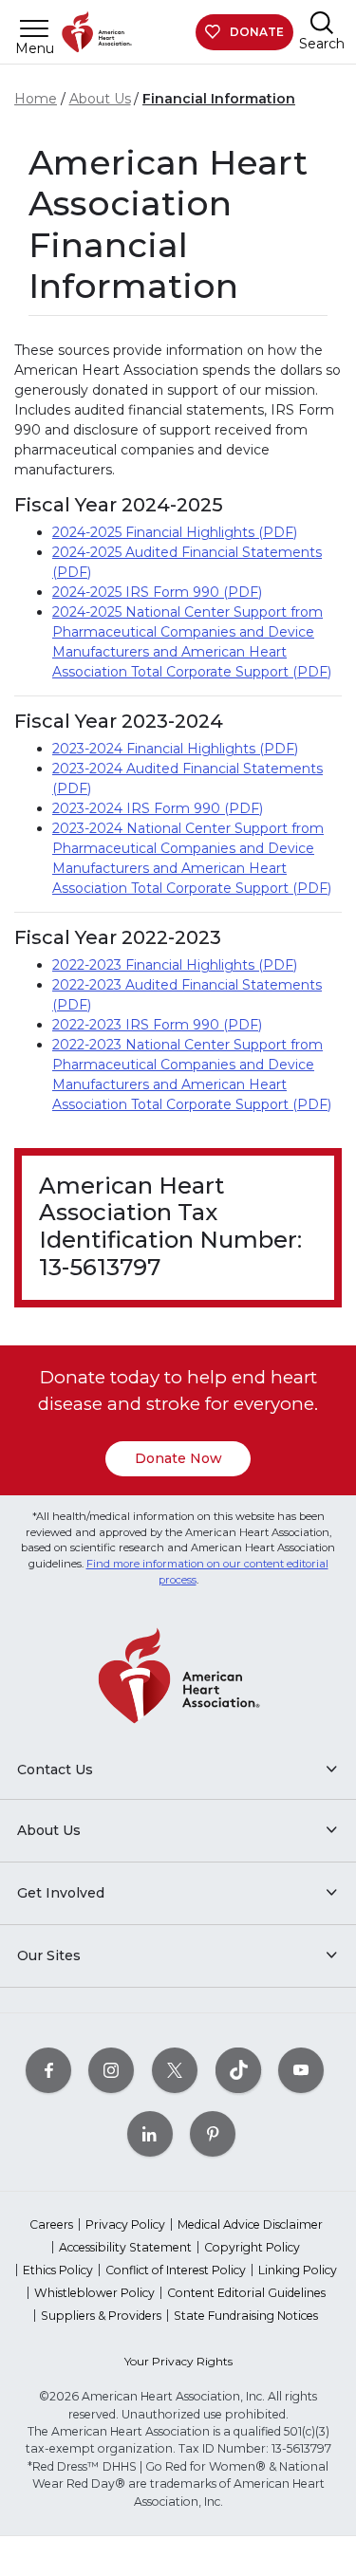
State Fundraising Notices (246, 2316)
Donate (257, 32)
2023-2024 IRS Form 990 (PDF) (158, 808)
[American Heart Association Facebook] (48, 2070)
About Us (100, 99)
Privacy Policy (125, 2224)
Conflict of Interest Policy (176, 2270)
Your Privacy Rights (178, 2361)
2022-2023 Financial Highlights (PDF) (175, 965)
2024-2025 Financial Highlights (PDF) (175, 532)
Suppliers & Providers (101, 2316)
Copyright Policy (252, 2247)
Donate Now (178, 1458)
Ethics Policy (58, 2270)
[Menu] (34, 28)
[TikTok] (238, 2070)
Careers (51, 2224)
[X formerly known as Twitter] (175, 2070)
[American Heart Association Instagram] (111, 2070)
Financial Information (219, 99)
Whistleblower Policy (94, 2293)
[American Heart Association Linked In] (150, 2133)
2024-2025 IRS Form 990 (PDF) (157, 592)
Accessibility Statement (125, 2247)
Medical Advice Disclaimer (250, 2224)
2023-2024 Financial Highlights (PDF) (175, 749)
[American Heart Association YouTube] (301, 2070)
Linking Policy (298, 2270)
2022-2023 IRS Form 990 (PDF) (157, 1025)
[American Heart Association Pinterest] (213, 2133)
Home (36, 99)
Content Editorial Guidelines (246, 2293)
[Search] (322, 22)
